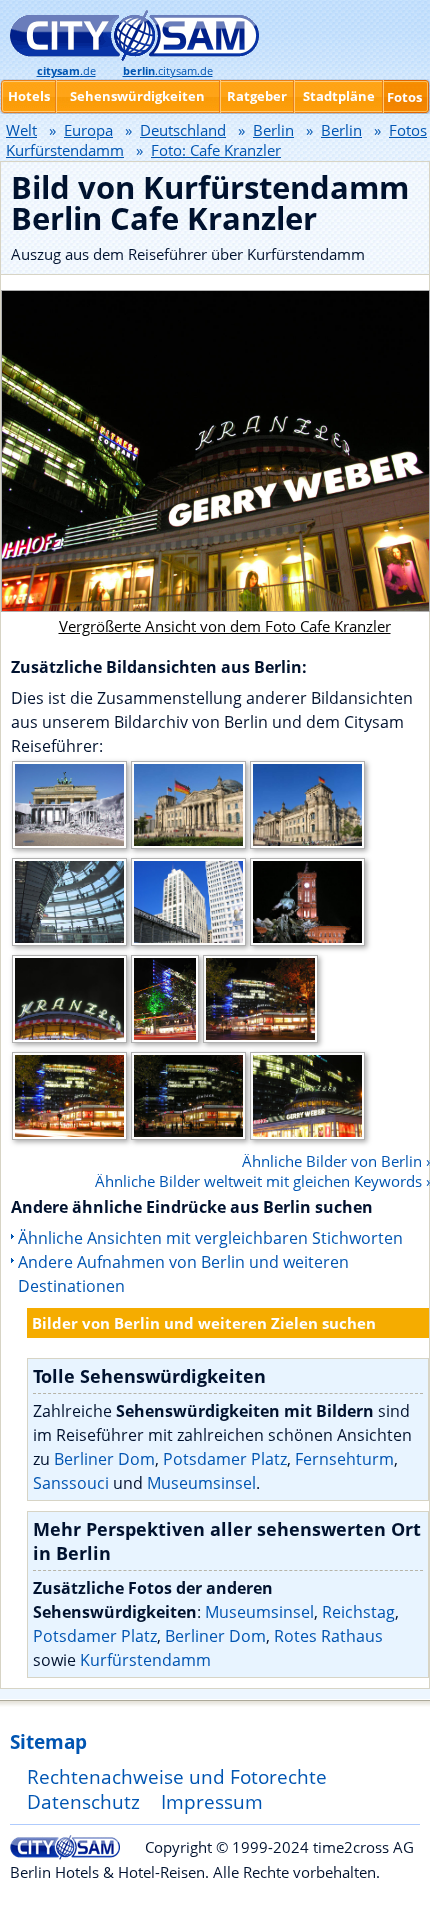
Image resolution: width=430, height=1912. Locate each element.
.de (66, 71)
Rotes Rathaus (328, 1636)
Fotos (404, 97)
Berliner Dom (104, 1459)
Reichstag (358, 1612)
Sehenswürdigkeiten (137, 96)
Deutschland (183, 130)
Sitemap (48, 1741)
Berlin (273, 130)
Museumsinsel (201, 1483)
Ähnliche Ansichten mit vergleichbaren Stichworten (210, 1238)
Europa (88, 130)
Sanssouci (71, 1483)
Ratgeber (257, 96)
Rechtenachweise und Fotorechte (177, 1776)
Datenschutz (83, 1801)
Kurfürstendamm (145, 1660)
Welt (21, 130)
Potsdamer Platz (225, 1459)
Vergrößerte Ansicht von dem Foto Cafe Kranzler (225, 626)
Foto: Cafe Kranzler (216, 150)
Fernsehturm (344, 1459)
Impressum (212, 1801)
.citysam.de (168, 71)
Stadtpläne (339, 96)
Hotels (29, 96)
